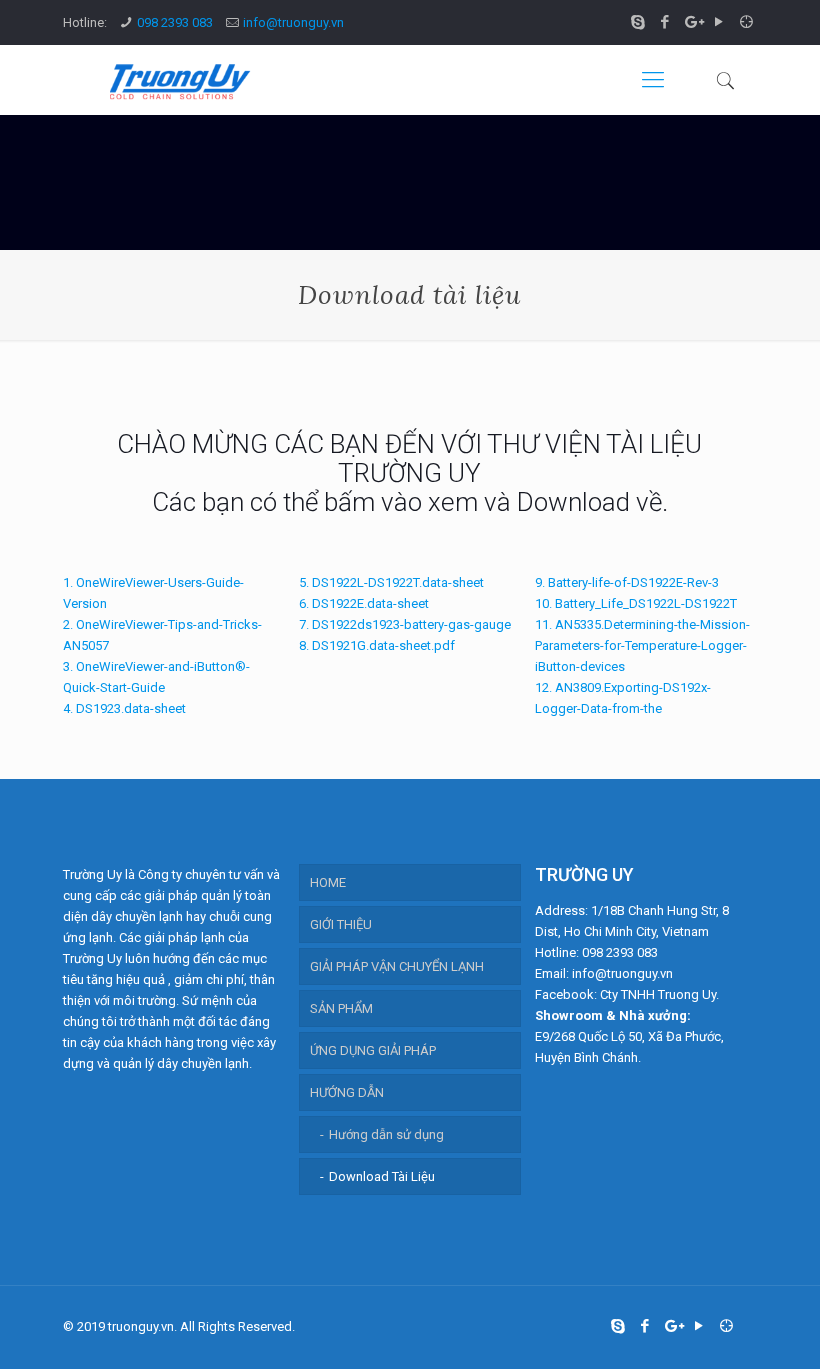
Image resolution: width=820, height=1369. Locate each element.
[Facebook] (665, 22)
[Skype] (638, 22)
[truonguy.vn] (178, 80)
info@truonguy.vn (293, 22)
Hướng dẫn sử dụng (386, 1134)
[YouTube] (719, 22)
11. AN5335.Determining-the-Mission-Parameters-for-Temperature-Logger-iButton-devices (642, 645)
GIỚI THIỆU (341, 924)
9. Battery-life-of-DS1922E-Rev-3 (627, 582)
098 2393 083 (175, 22)
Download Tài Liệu (382, 1176)
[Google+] (692, 22)
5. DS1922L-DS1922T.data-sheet (391, 582)
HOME (328, 882)
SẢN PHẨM (341, 1008)
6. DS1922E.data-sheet (364, 603)
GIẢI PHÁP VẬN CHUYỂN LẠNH (397, 966)
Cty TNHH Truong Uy (658, 994)
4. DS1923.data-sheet (124, 708)
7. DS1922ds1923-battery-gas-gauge (405, 624)
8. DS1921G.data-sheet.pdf (377, 645)
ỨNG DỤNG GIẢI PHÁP (373, 1050)
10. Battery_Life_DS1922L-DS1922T (636, 603)
